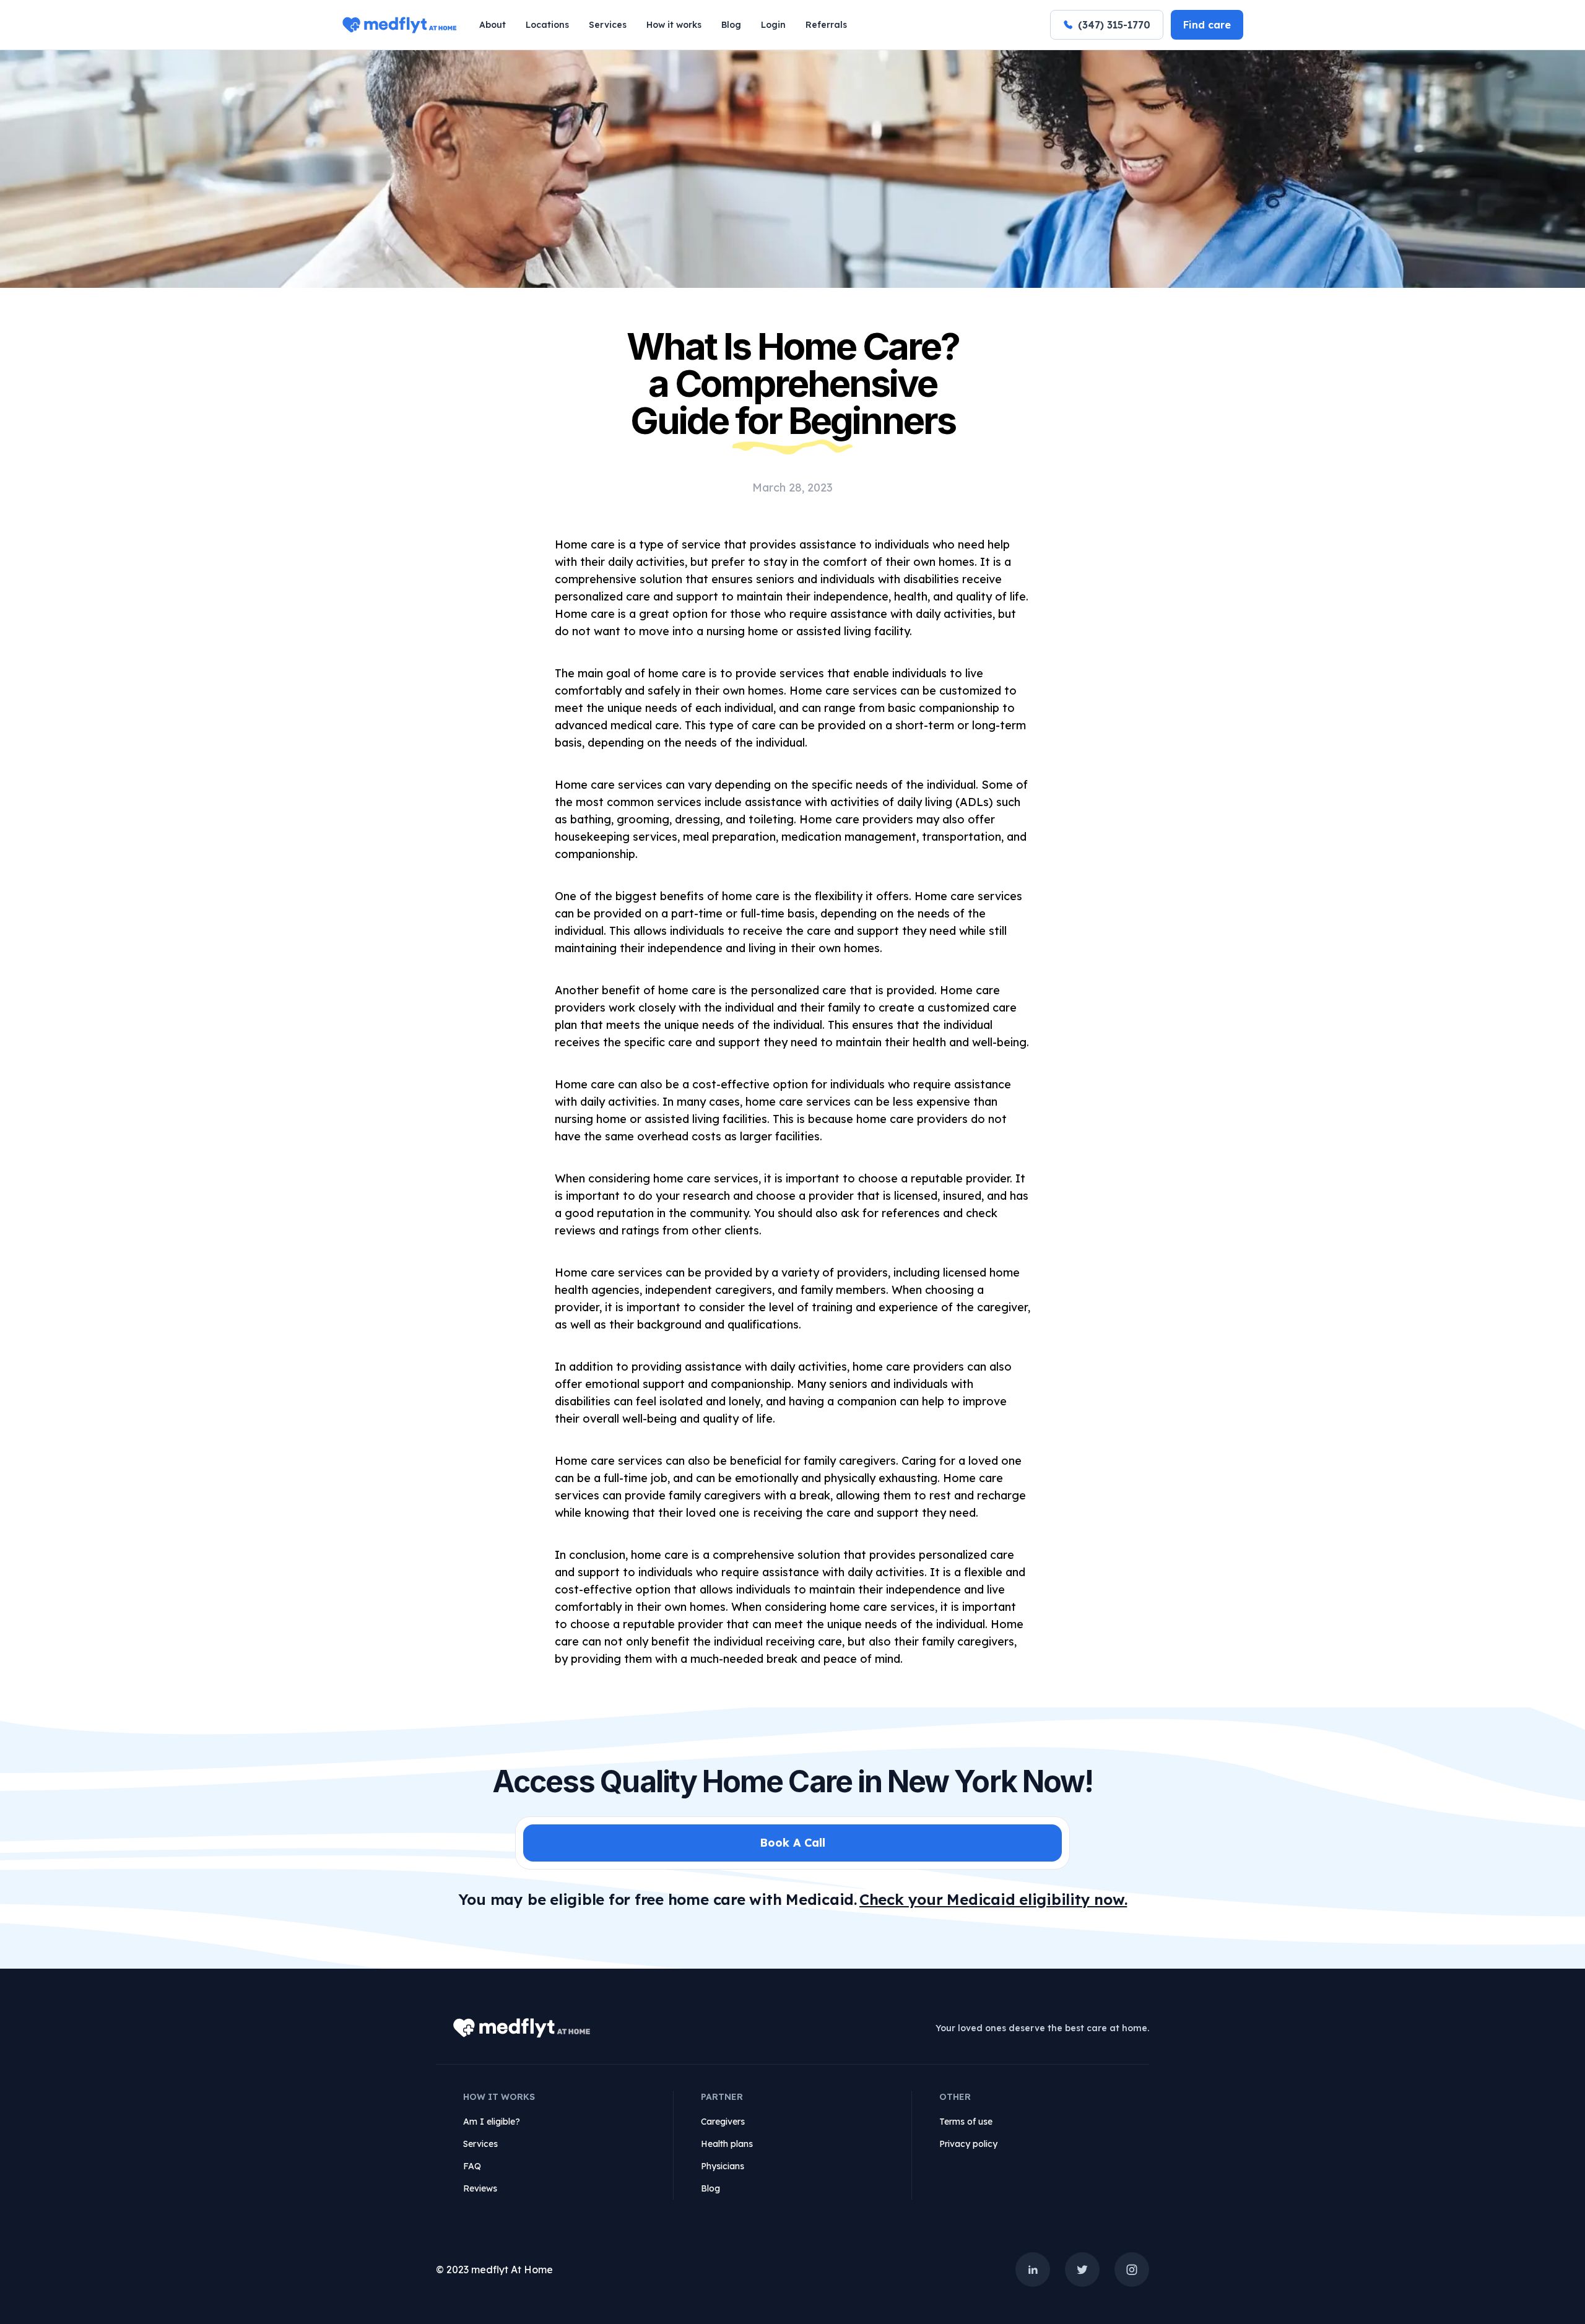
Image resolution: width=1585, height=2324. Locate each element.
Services (608, 25)
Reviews (480, 2188)
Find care (1207, 25)
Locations (547, 25)
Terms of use (966, 2122)
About (493, 25)
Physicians (723, 2166)
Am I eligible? (492, 2122)
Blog (731, 25)
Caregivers (723, 2122)
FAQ (472, 2166)
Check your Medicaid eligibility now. (993, 1899)
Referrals (826, 25)
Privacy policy (968, 2144)
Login (773, 25)
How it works (674, 25)
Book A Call (792, 1843)
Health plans (727, 2144)
